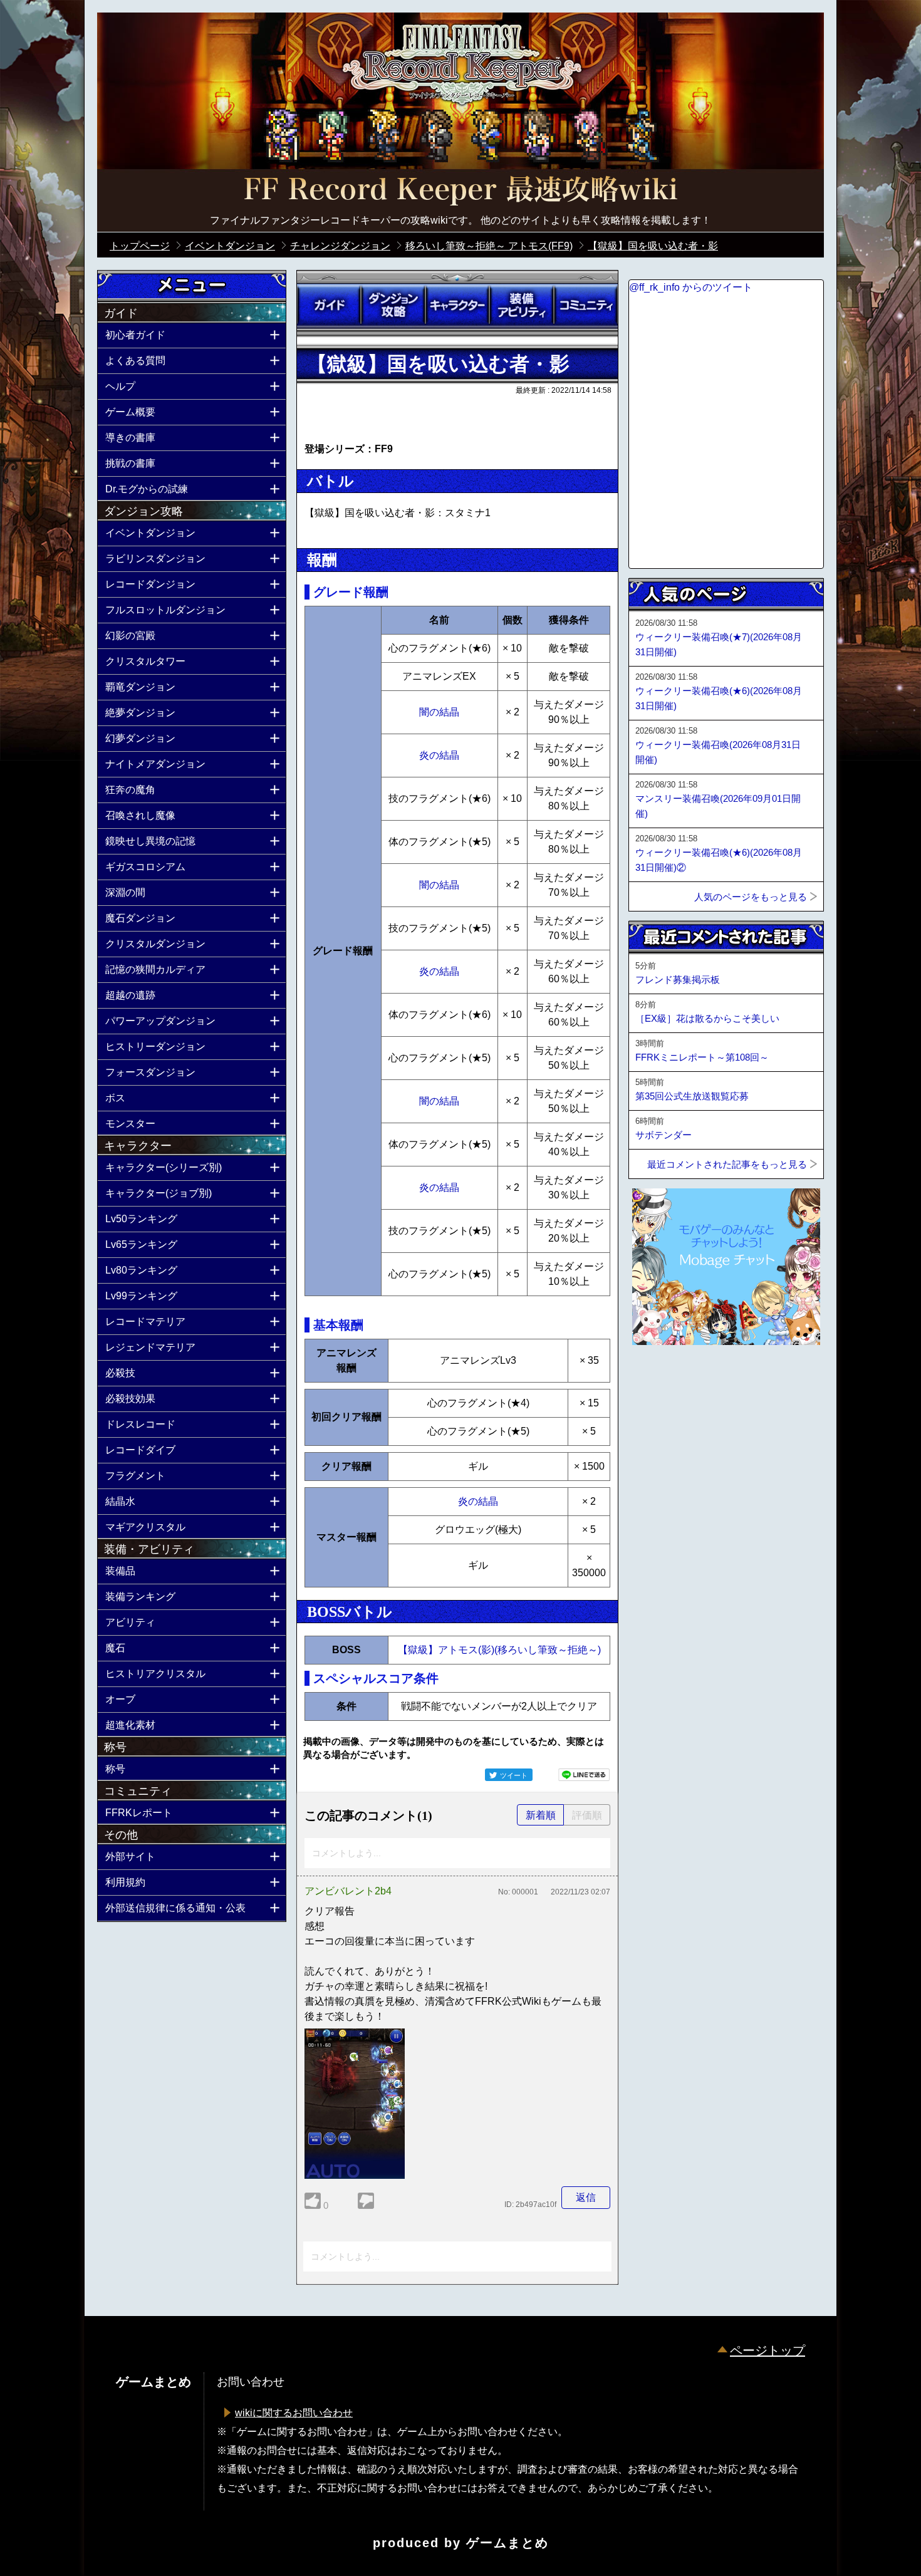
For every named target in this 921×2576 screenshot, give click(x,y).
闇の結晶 (439, 712)
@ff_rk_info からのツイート (691, 287)
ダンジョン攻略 (393, 305)
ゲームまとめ (507, 2543)
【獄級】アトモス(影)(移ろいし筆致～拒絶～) (499, 1650)
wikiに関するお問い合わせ (294, 2413)
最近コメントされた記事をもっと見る (727, 1164)
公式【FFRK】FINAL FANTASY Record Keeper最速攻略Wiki (460, 191)
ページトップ (767, 2350)
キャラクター (457, 305)
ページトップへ (660, 1379)
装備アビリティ (521, 305)
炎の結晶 (439, 755)
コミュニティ (586, 305)
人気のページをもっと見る (751, 897)
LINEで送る (584, 1775)
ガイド (329, 305)
